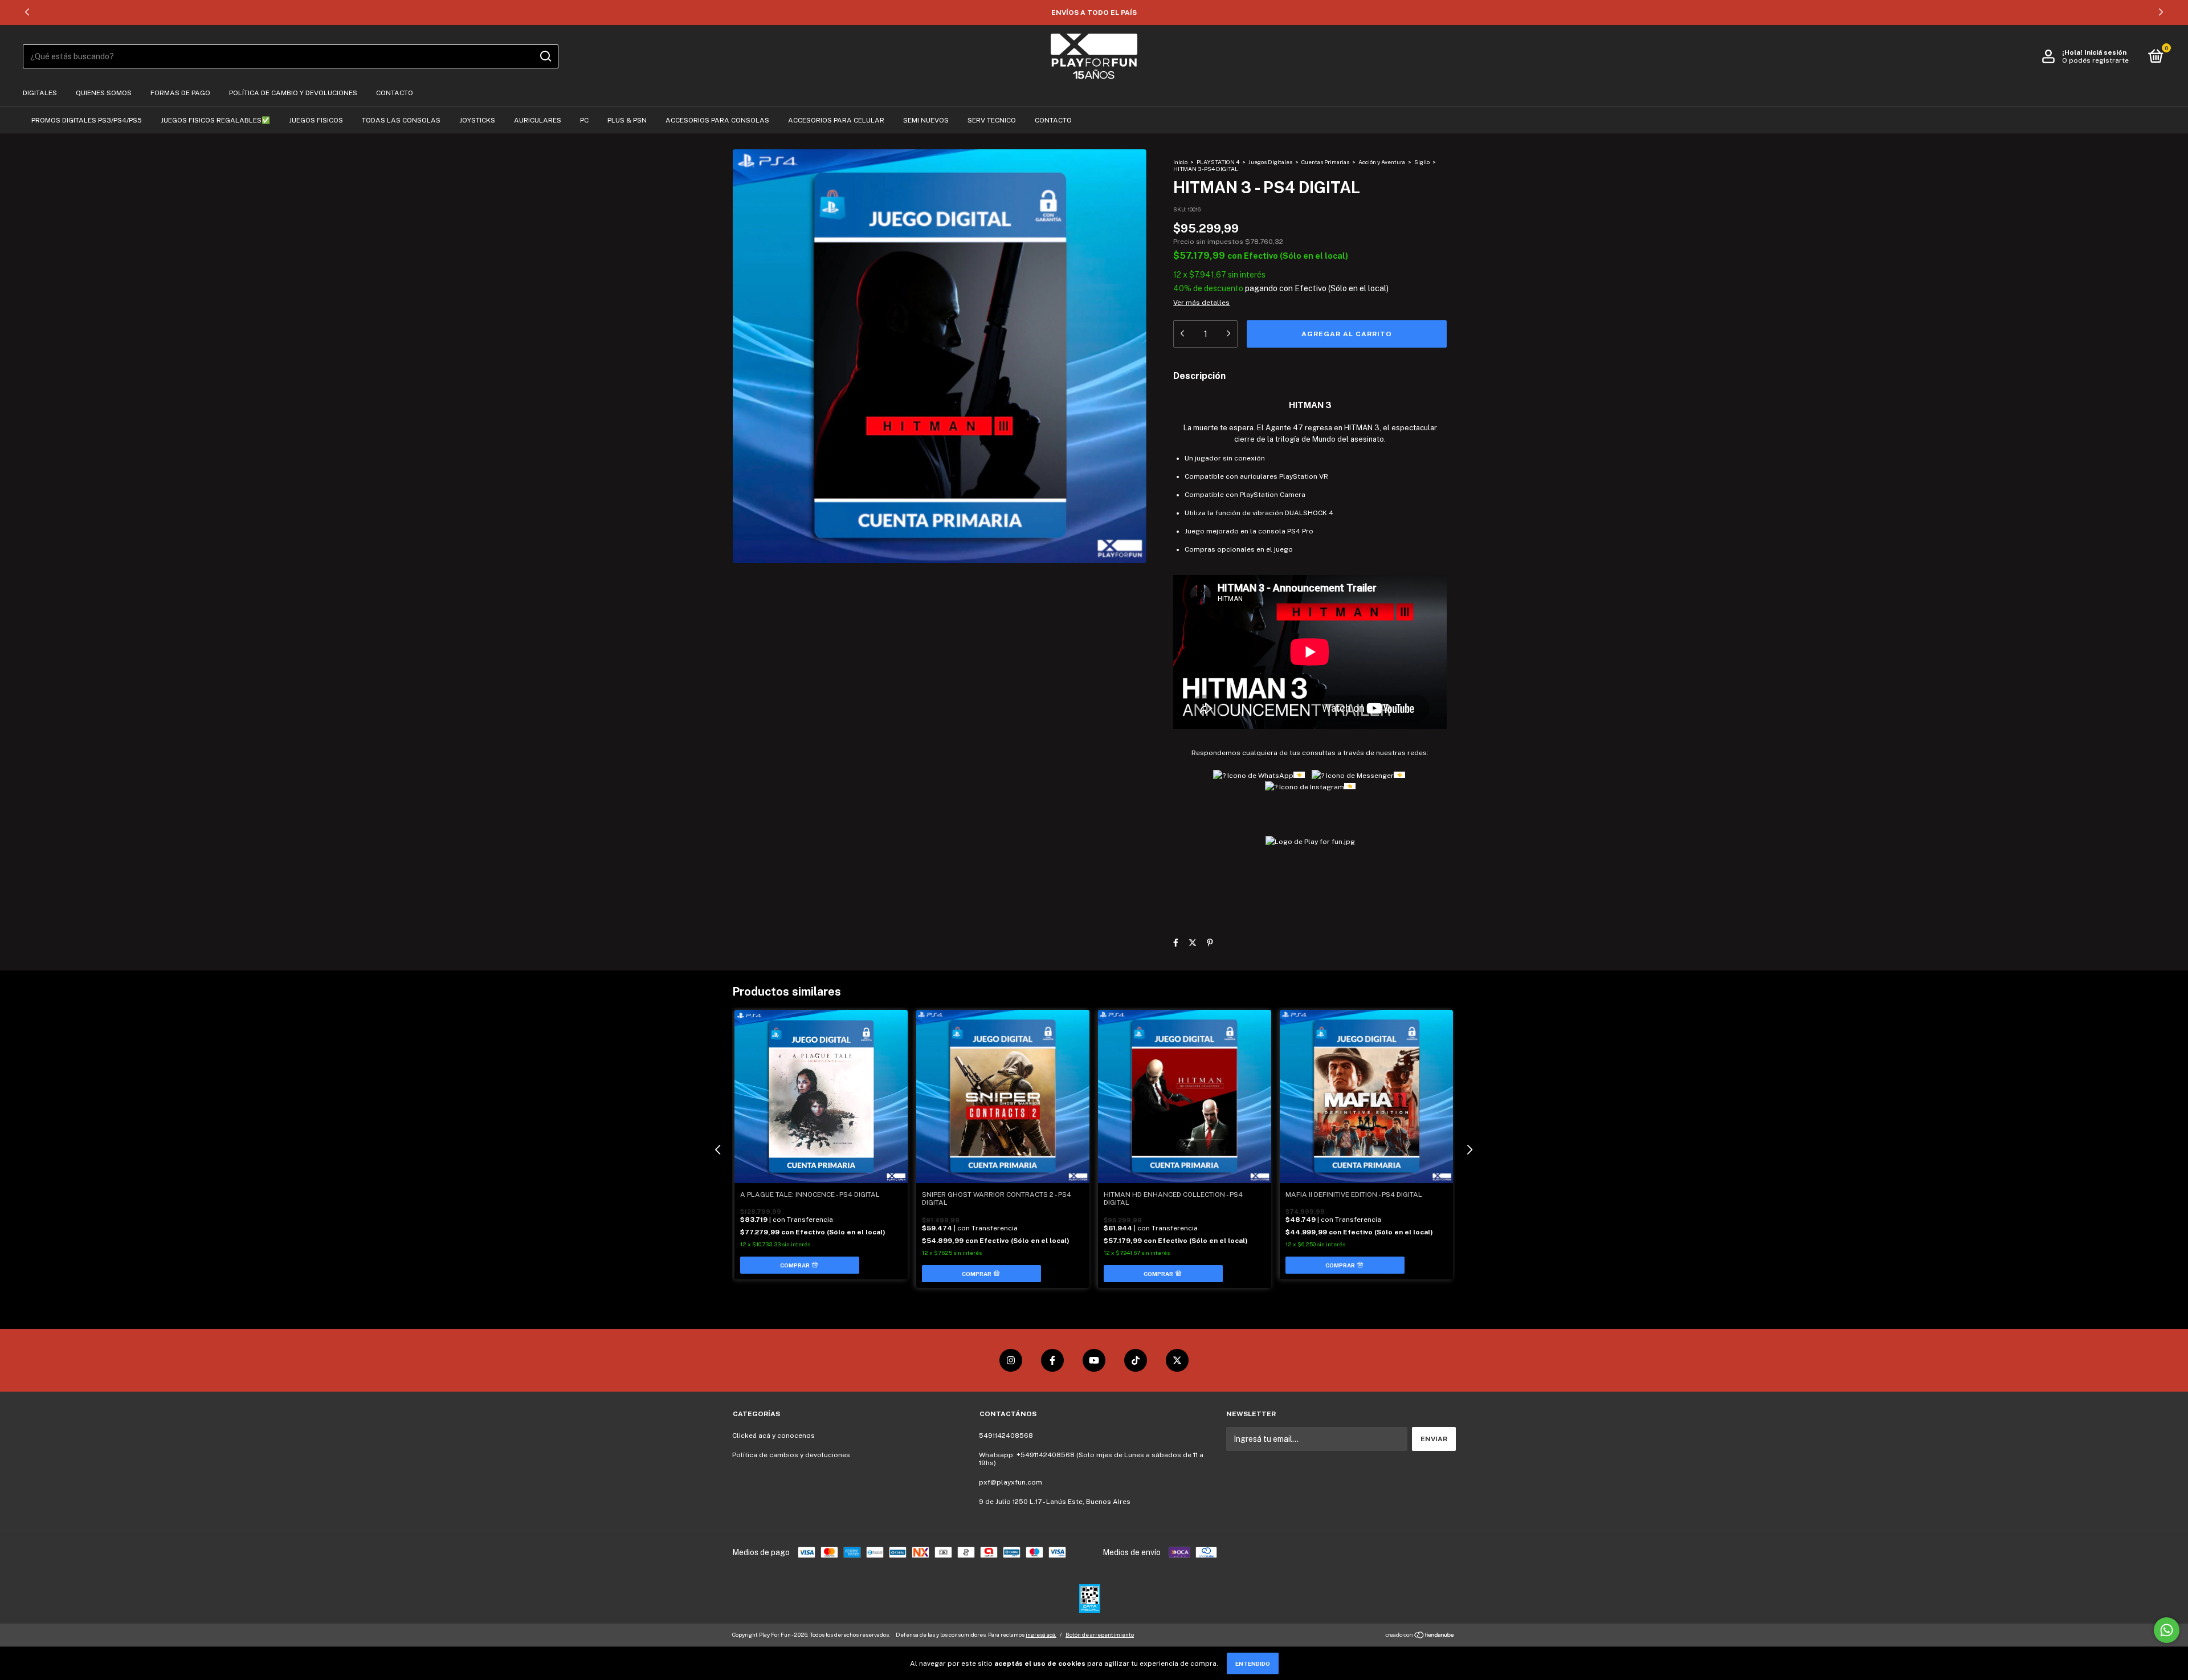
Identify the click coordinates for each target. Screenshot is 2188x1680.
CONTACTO (395, 93)
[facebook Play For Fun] (1052, 1360)
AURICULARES (538, 120)
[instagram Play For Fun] (1011, 1360)
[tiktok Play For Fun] (1136, 1360)
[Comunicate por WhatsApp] (2167, 1630)
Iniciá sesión (2105, 52)
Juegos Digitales (1271, 162)
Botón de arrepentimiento (1100, 1634)
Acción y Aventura (1382, 162)
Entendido (1253, 1663)
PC (584, 120)
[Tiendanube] (1420, 1636)
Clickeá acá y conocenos (773, 1436)
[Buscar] (545, 56)
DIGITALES (40, 93)
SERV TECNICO (992, 120)
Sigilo (1422, 162)
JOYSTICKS (477, 120)
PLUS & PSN (627, 120)
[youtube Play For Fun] (1094, 1360)
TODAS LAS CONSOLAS (401, 120)
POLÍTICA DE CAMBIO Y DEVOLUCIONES (293, 93)
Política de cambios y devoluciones (791, 1455)
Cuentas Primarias (1325, 162)
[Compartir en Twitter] (1193, 943)
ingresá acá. (1041, 1634)
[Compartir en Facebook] (1176, 943)
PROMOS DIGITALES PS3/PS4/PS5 (87, 120)
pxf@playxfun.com (1011, 1482)
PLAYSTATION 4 (1218, 162)
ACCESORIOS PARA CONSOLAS (717, 120)
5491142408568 (1006, 1436)
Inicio (1180, 162)
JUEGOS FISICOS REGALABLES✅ (215, 120)
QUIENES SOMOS (104, 93)
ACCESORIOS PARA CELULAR (836, 120)
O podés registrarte (2095, 60)
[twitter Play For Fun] (1177, 1360)
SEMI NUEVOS (926, 120)
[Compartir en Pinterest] (1210, 943)
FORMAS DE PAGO (180, 93)
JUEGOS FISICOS (316, 120)
